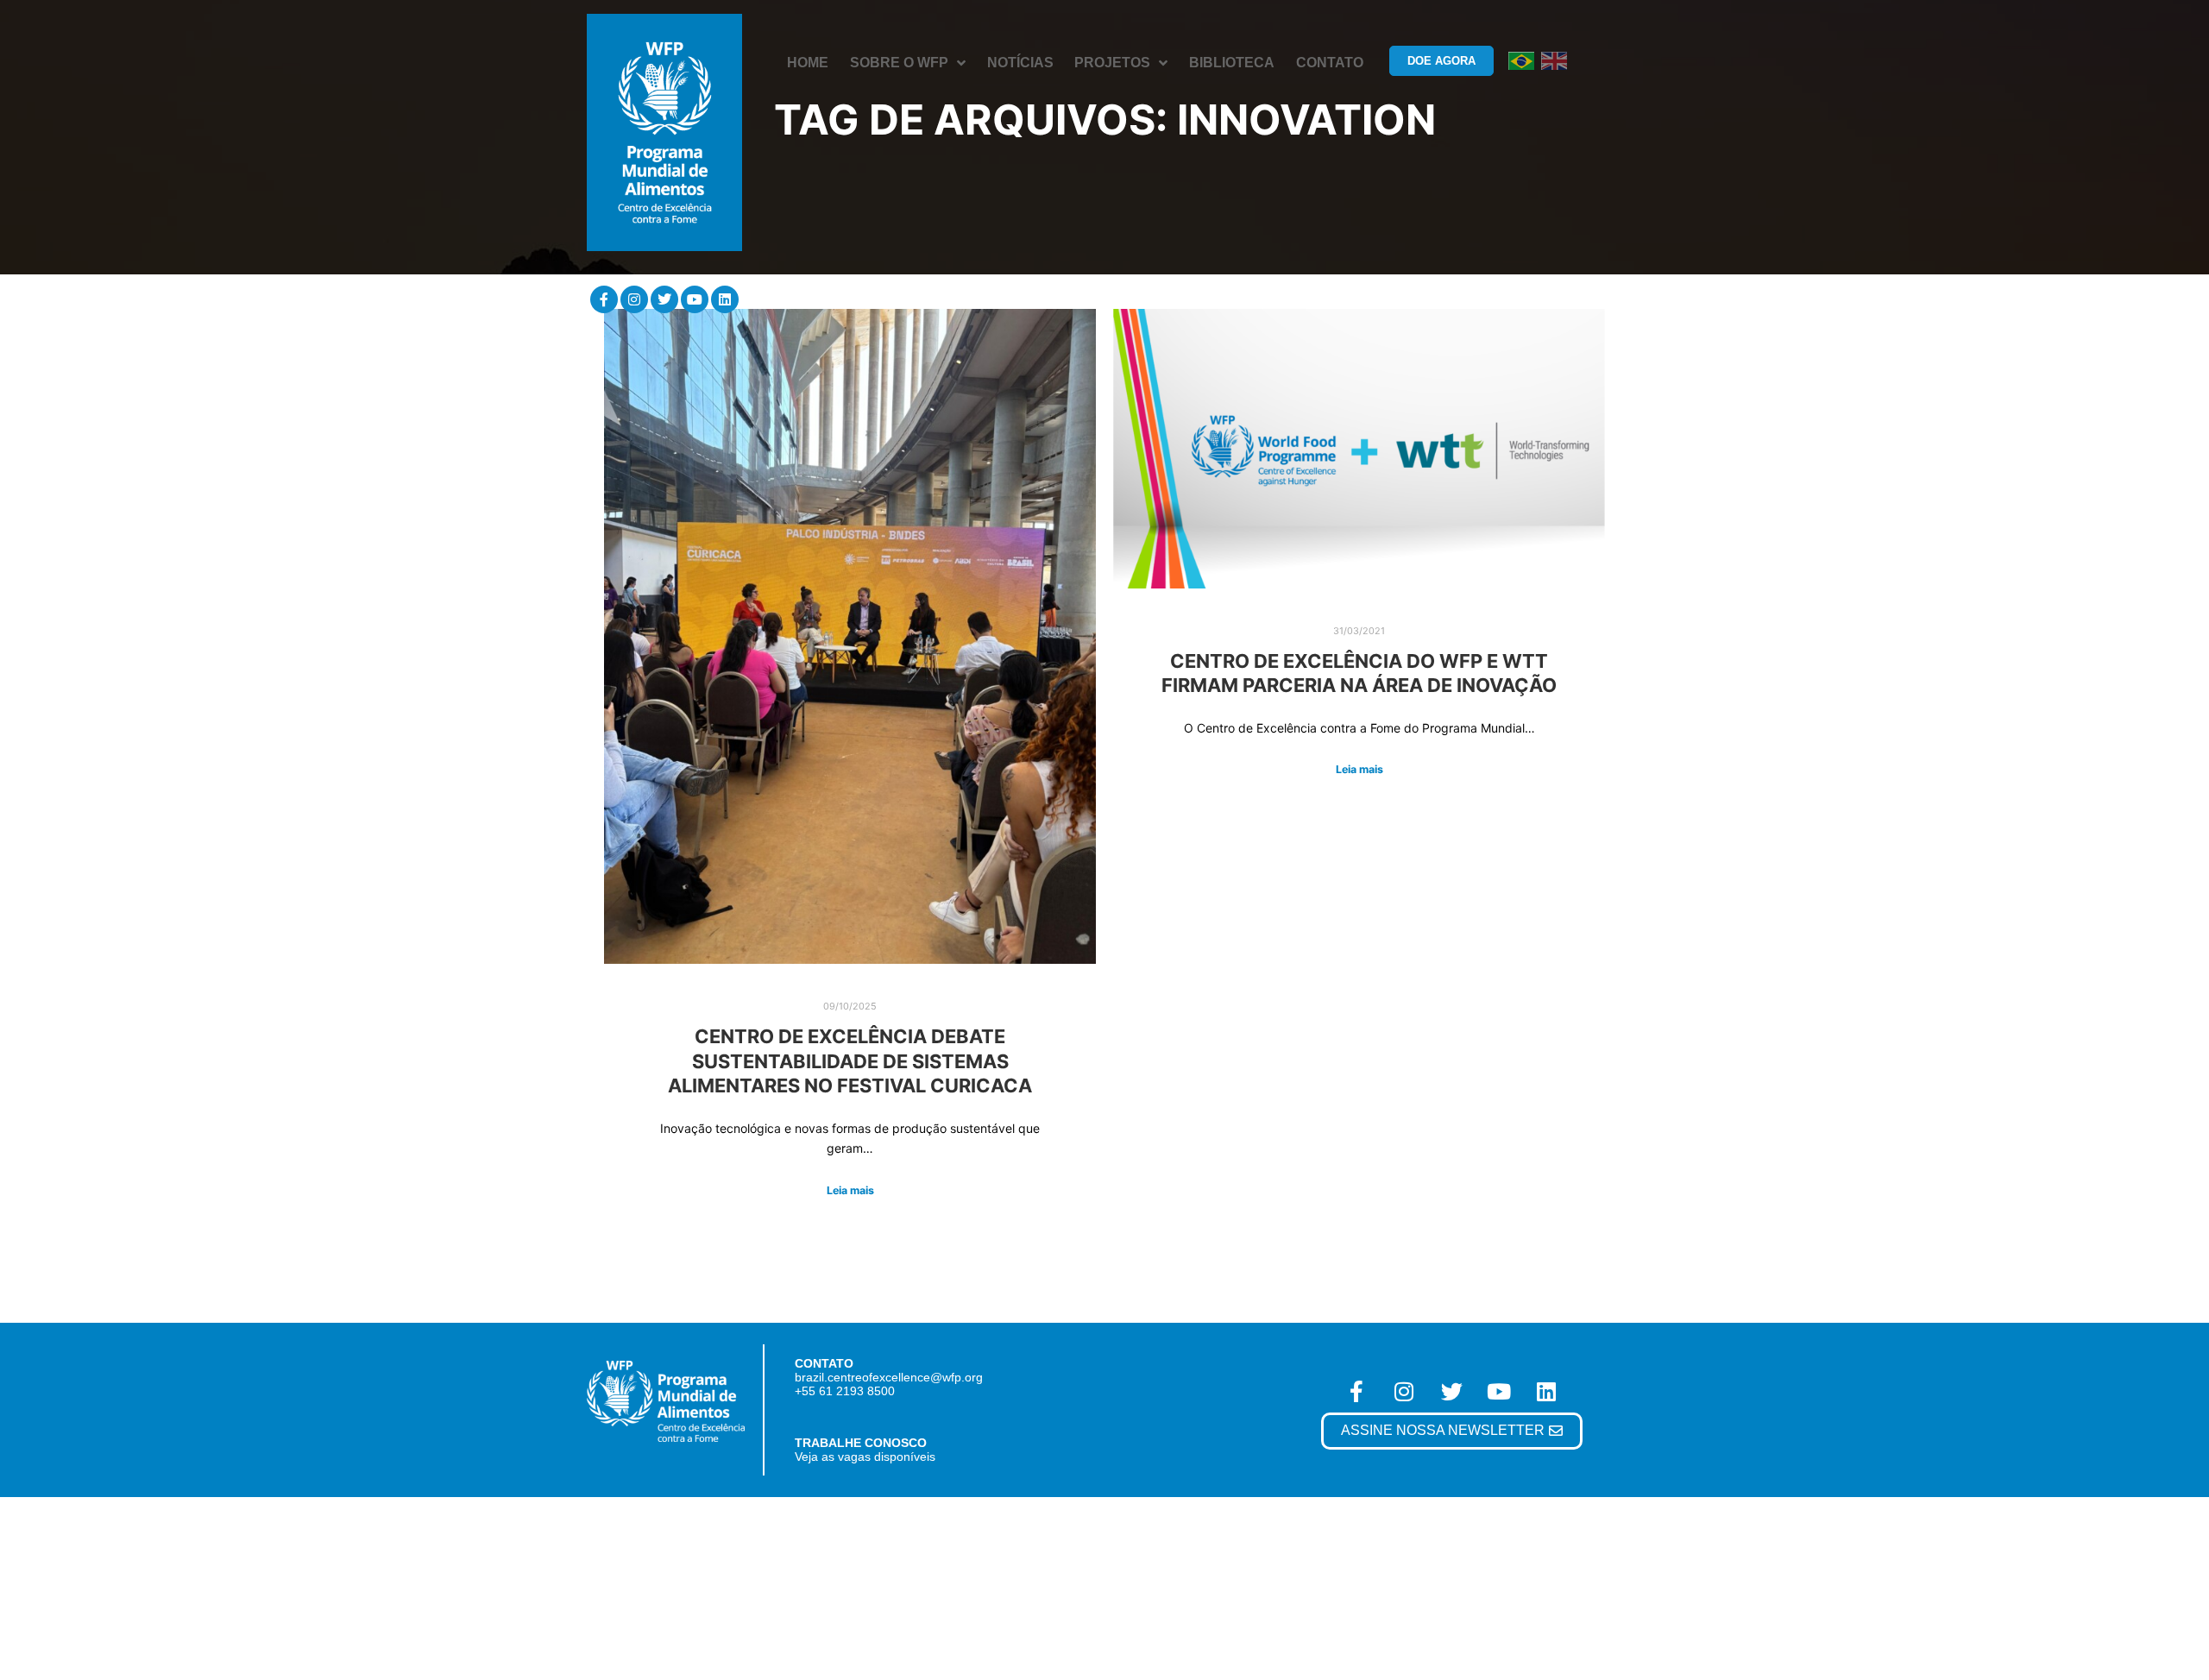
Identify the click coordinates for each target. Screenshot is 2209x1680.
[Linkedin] (725, 299)
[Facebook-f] (604, 299)
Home (808, 63)
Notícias (1020, 63)
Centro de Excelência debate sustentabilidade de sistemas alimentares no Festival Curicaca (850, 1061)
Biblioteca (1232, 63)
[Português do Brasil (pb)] (1521, 60)
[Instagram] (634, 299)
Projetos (1112, 63)
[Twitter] (664, 299)
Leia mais (850, 1190)
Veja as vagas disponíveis (865, 1457)
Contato (1330, 63)
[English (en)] (1554, 60)
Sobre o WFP (899, 63)
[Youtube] (695, 299)
